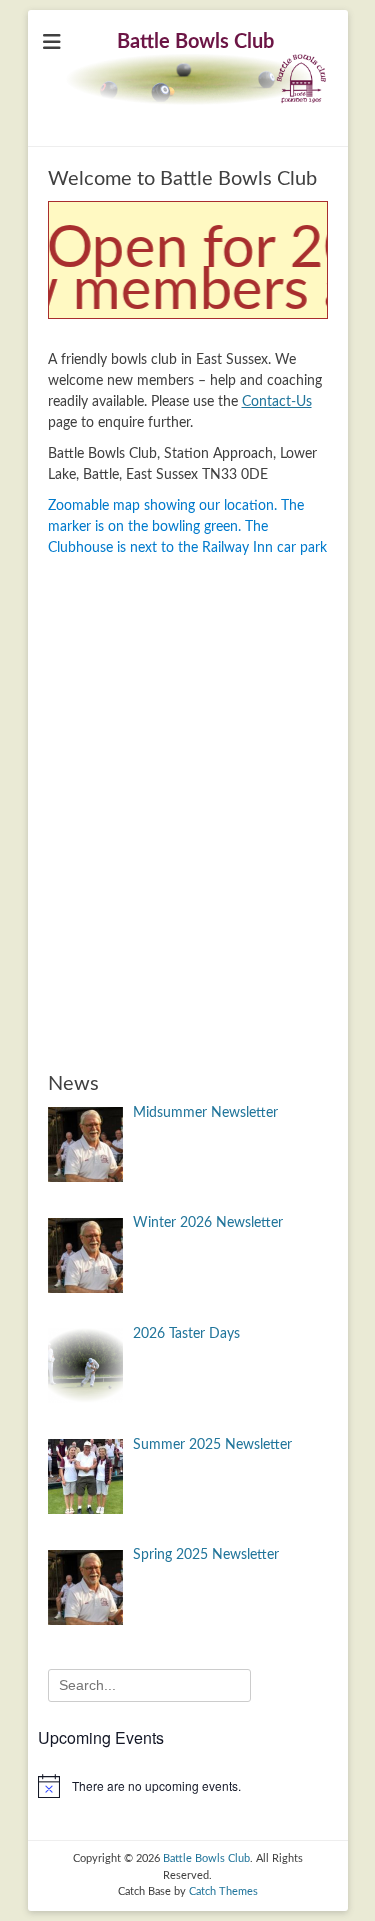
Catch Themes (223, 1891)
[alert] (188, 1786)
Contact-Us (277, 402)
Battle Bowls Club (195, 42)
